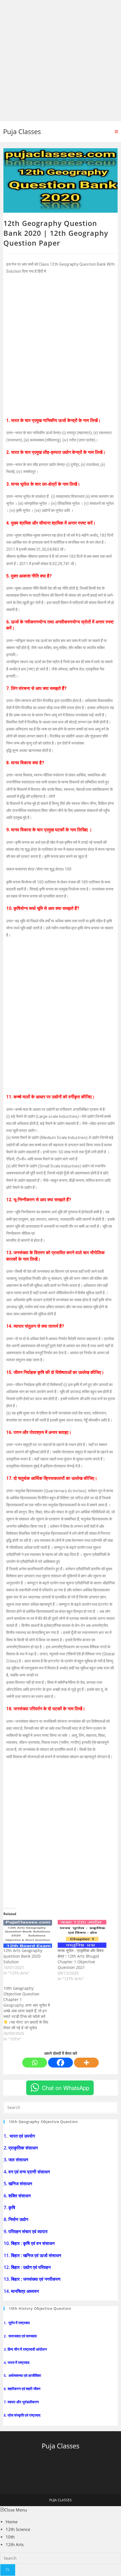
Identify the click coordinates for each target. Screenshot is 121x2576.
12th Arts (15, 2544)
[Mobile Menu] (116, 132)
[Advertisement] (60, 61)
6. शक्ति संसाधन (18, 2196)
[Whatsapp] (35, 2063)
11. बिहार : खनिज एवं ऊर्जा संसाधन (33, 2255)
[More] (86, 2063)
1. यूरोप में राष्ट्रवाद (17, 2323)
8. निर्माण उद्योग (16, 2219)
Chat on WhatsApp (66, 2088)
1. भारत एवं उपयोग (20, 2136)
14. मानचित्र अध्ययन (22, 2291)
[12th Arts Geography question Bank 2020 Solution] (28, 1934)
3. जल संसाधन (16, 2160)
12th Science (18, 2529)
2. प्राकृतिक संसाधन (21, 2148)
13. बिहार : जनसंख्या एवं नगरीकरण (33, 2279)
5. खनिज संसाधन (18, 2184)
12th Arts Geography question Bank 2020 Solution (23, 1956)
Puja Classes (22, 131)
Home (12, 2522)
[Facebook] (60, 2063)
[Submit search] (8, 2570)
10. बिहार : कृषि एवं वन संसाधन (30, 2243)
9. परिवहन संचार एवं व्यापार (26, 2231)
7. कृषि (10, 2208)
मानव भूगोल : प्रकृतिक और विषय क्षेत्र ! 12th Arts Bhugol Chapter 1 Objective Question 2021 (81, 1959)
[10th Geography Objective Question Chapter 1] (31, 2014)
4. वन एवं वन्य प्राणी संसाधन (27, 2172)
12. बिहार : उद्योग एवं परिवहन (28, 2267)
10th (10, 2537)
